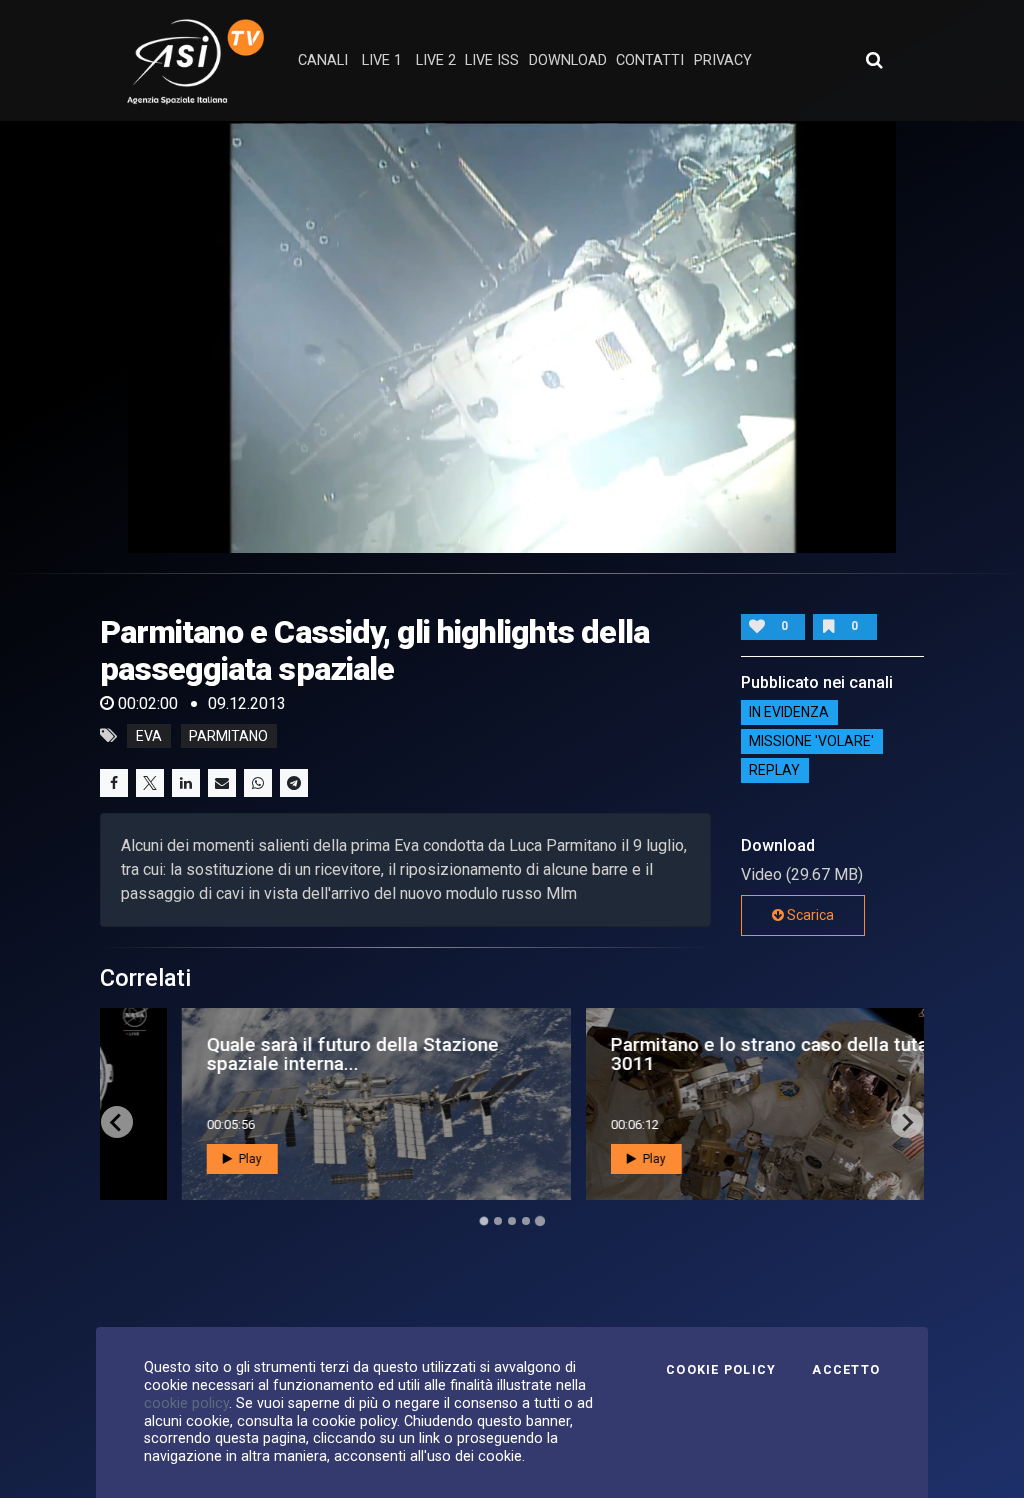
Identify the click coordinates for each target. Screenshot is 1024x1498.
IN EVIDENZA (789, 713)
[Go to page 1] (483, 1221)
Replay (774, 771)
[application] (512, 337)
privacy (723, 60)
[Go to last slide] (117, 1122)
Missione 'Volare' (811, 742)
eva (149, 736)
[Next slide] (907, 1122)
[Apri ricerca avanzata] (874, 60)
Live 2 (436, 60)
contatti (650, 60)
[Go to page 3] (512, 1221)
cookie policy (186, 1403)
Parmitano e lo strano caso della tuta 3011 (298, 1054)
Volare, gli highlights (588, 1054)
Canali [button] (323, 60)
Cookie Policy (721, 1370)
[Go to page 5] (540, 1221)
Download (568, 60)
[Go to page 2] (498, 1221)
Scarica (809, 915)
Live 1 (382, 60)
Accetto (846, 1370)
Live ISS (492, 60)
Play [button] (182, 1159)
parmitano (228, 736)
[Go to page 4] (526, 1221)
